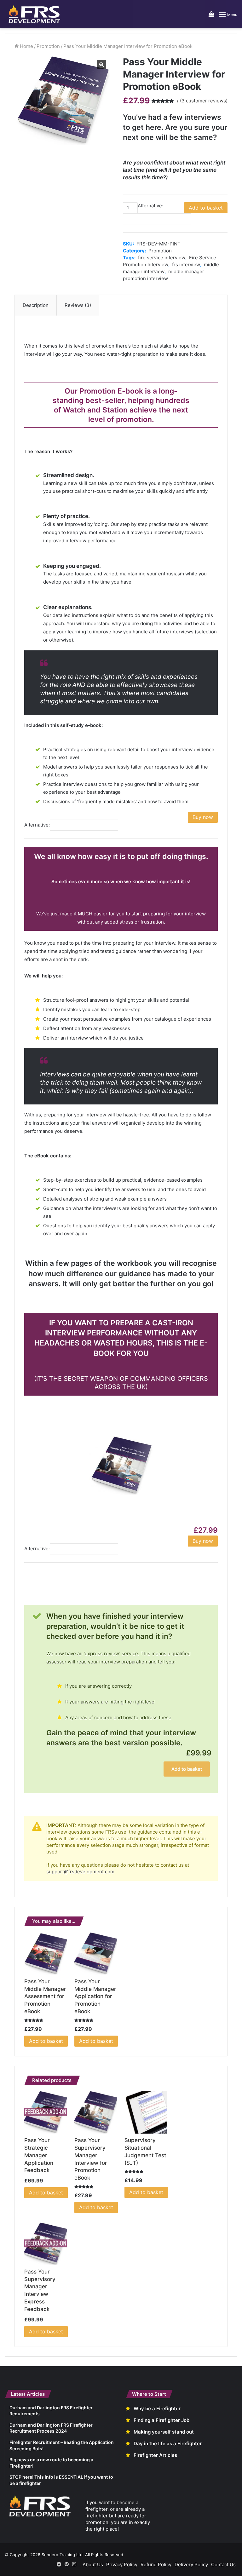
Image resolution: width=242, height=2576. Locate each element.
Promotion (48, 46)
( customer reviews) (204, 101)
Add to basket (206, 208)
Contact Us (223, 2564)
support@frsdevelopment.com (80, 1872)
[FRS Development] (35, 14)
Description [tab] (36, 305)
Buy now (203, 817)
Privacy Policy (122, 2564)
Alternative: (150, 206)
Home (26, 46)
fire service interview (162, 258)
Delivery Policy (191, 2564)
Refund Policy (156, 2564)
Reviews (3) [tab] (78, 305)
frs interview (186, 265)
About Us (93, 2564)
